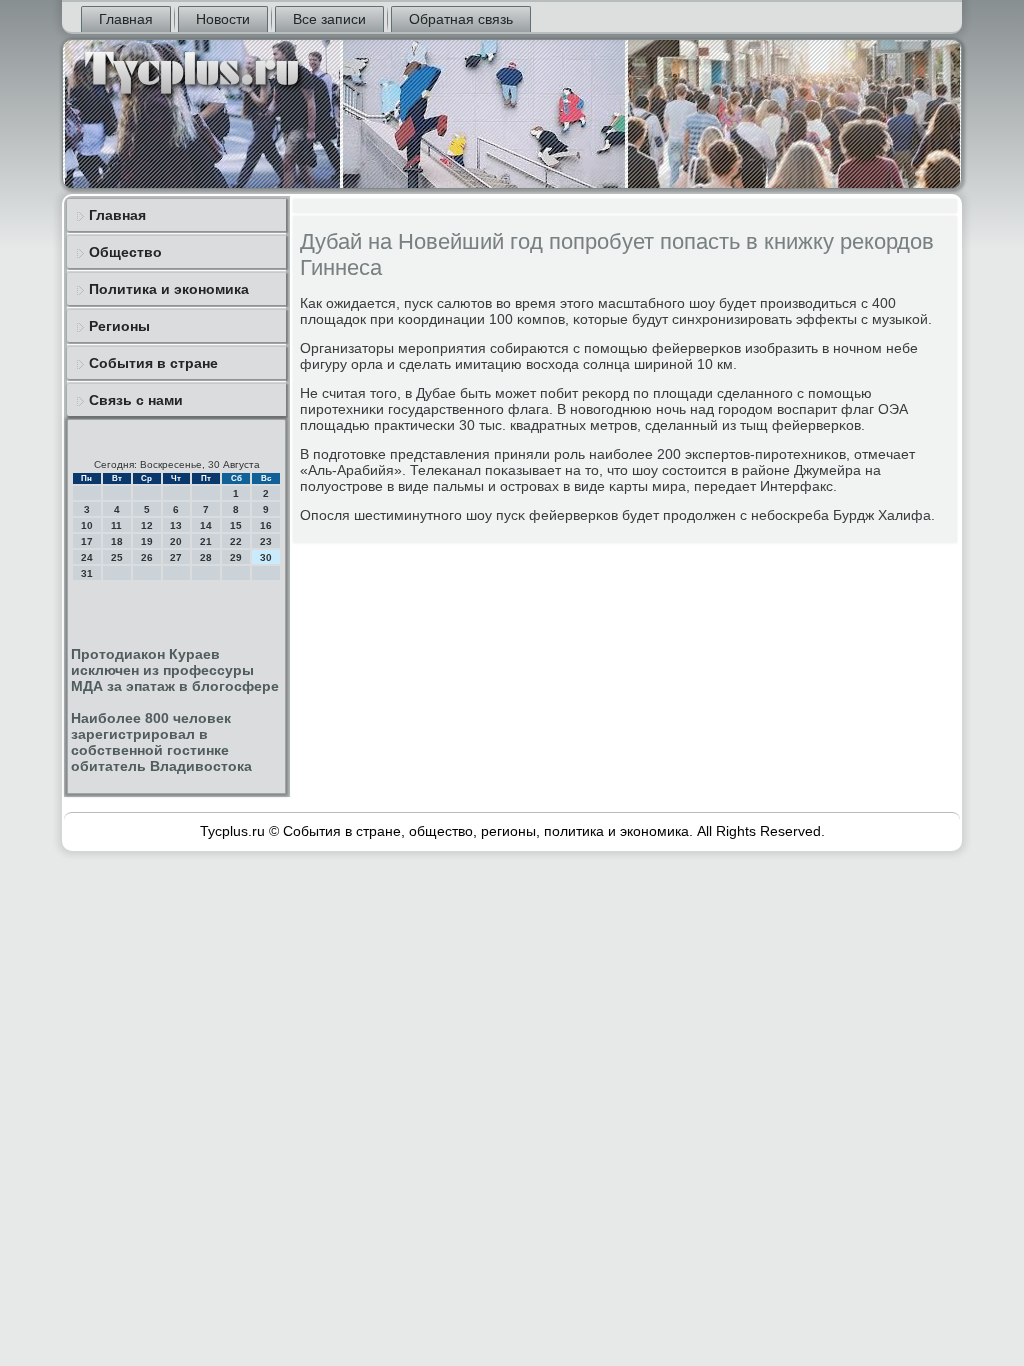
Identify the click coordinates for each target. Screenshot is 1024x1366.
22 (236, 541)
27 (176, 557)
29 (236, 557)
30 (266, 557)
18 (117, 541)
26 (147, 557)
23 (266, 541)
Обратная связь (461, 19)
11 (116, 525)
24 (87, 557)
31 (87, 573)
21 (206, 541)
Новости (223, 19)
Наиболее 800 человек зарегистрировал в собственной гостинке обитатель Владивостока (161, 742)
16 (266, 525)
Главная (126, 19)
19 (147, 541)
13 (176, 525)
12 (147, 525)
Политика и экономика (169, 289)
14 (206, 525)
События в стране (153, 363)
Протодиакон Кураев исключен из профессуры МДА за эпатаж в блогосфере (175, 670)
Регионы (119, 326)
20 (176, 541)
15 (236, 525)
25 (117, 557)
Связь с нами (136, 400)
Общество (125, 252)
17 (87, 541)
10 (87, 525)
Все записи (329, 19)
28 (206, 557)
